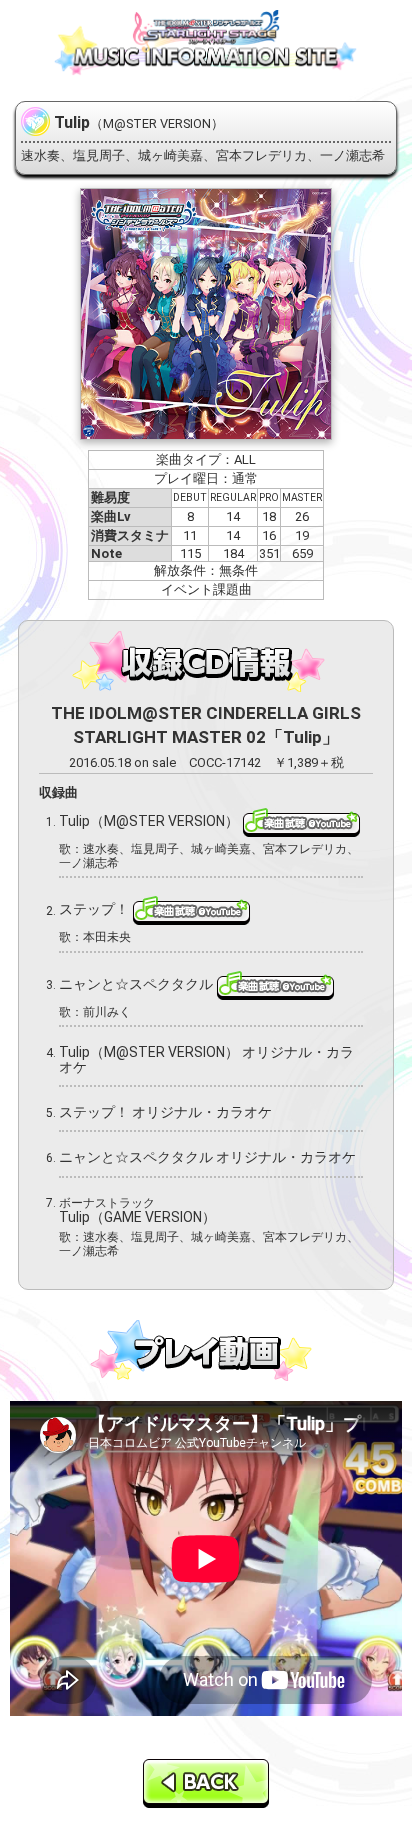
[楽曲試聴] (301, 821)
